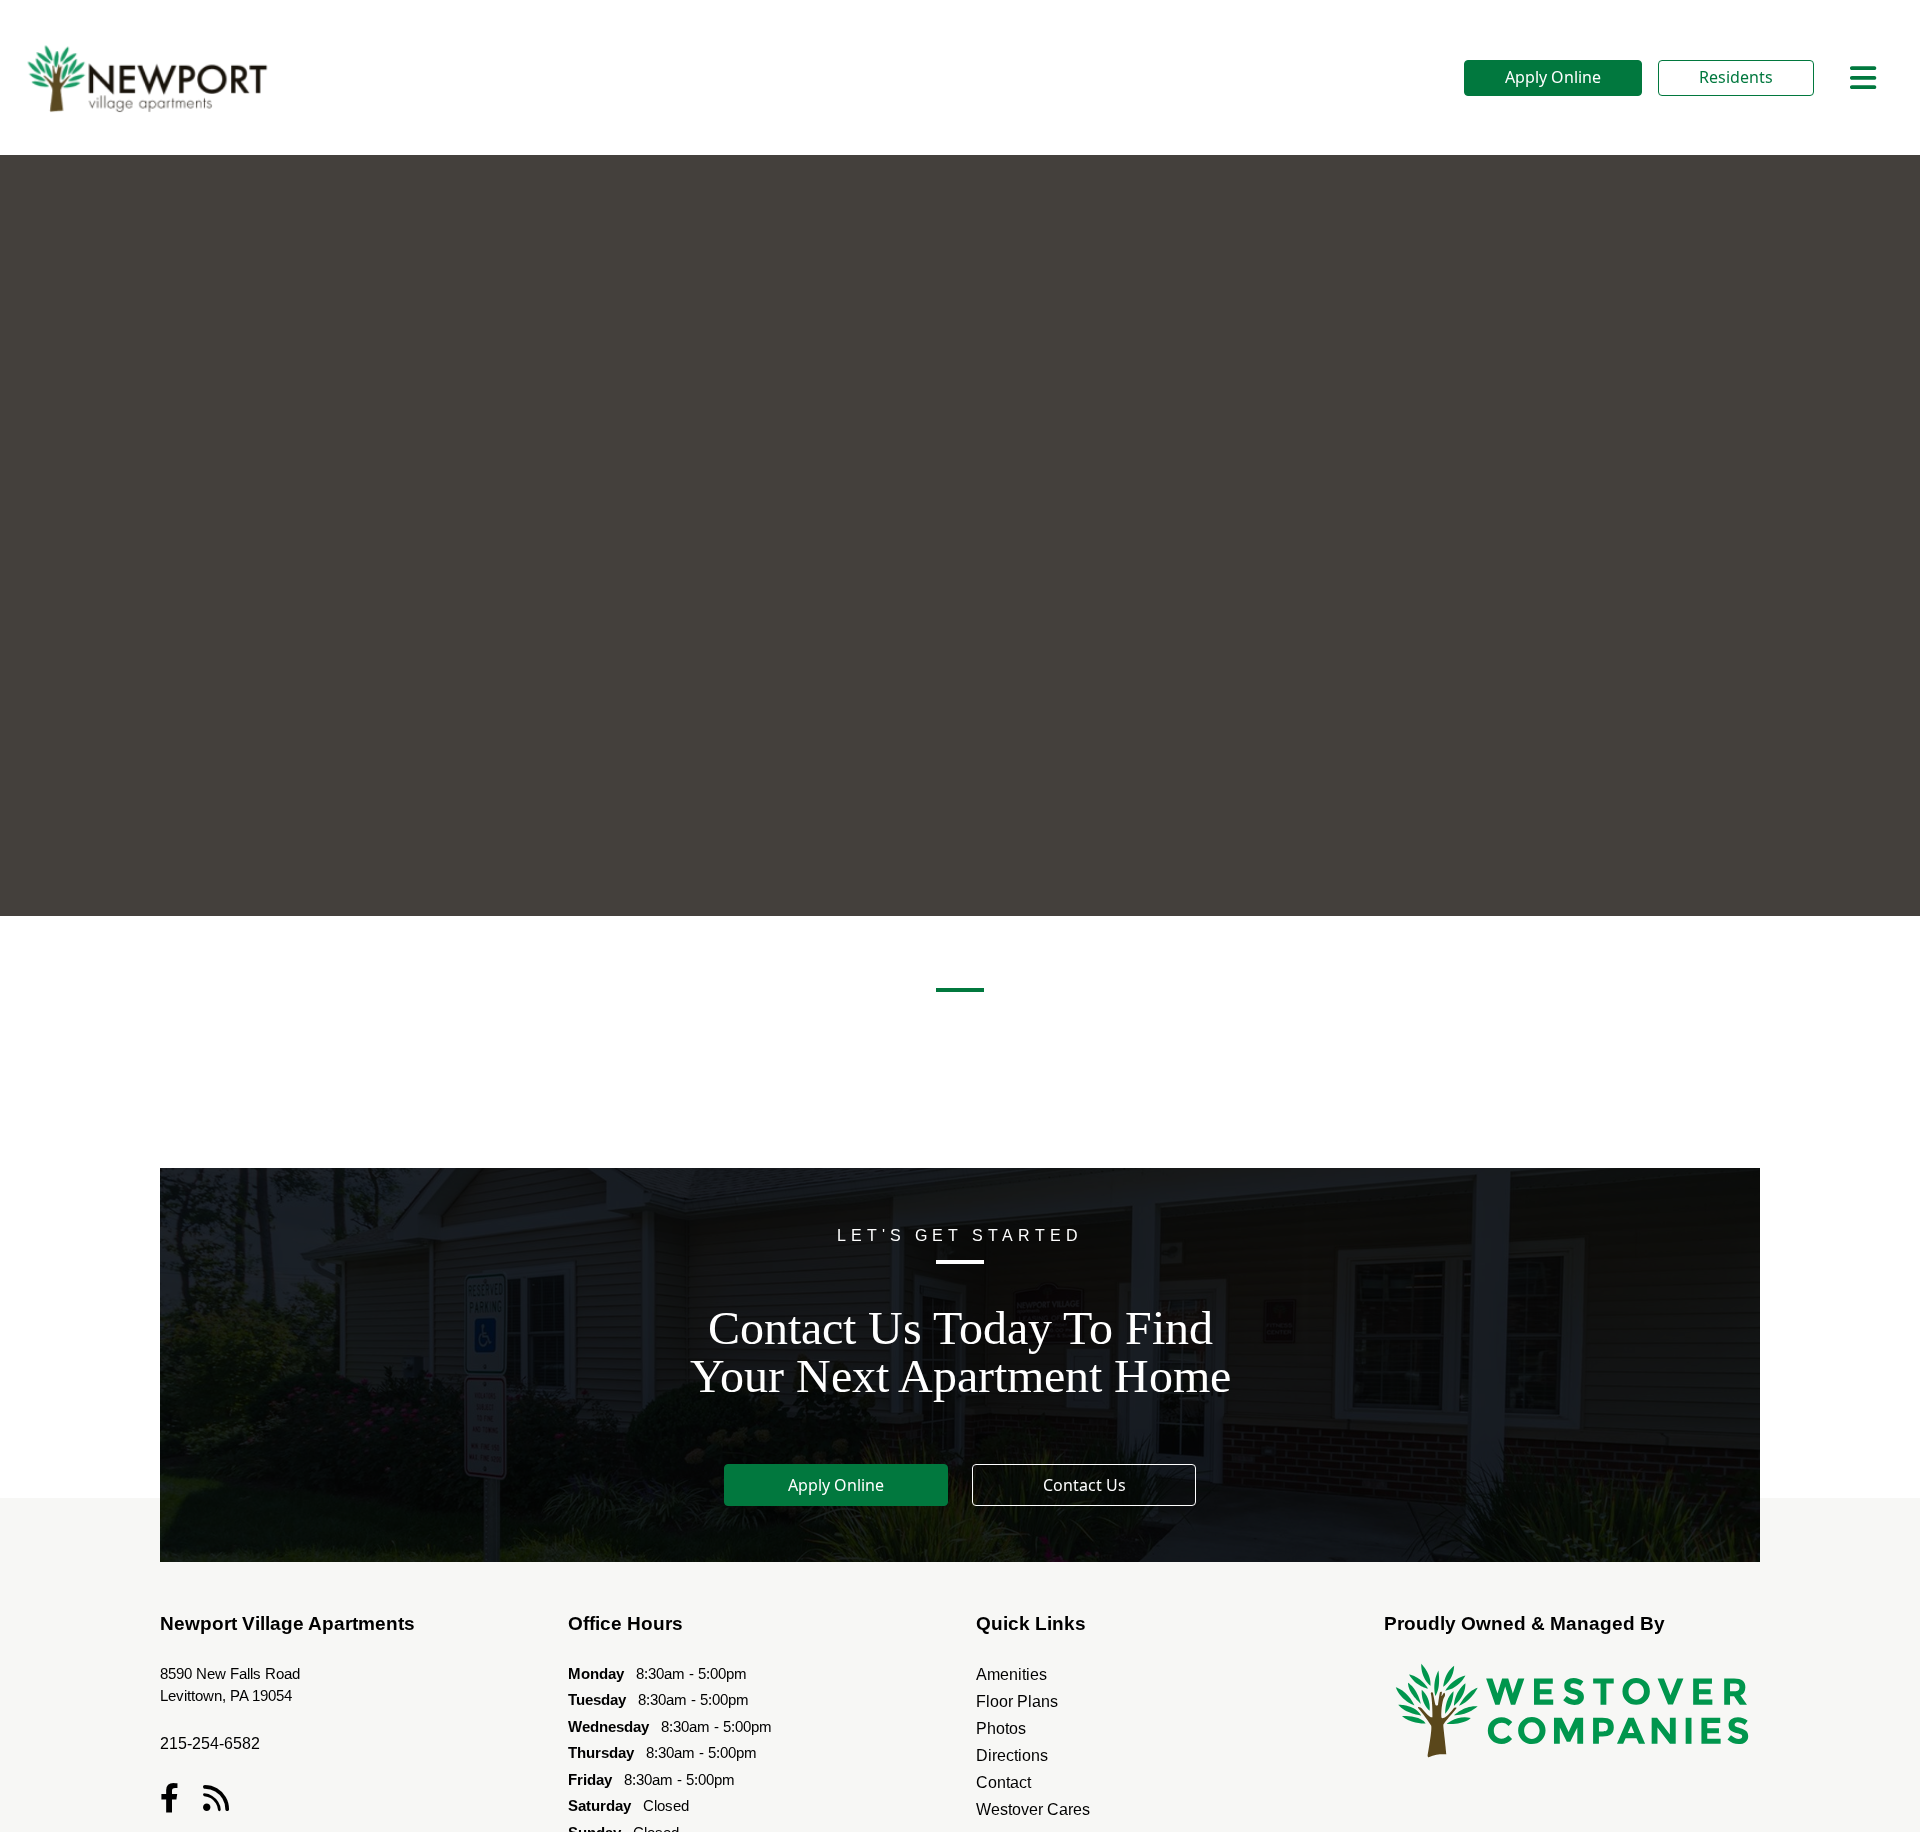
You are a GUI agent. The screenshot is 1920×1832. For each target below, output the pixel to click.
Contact (1003, 1782)
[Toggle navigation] (1863, 78)
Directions (1012, 1755)
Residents (1736, 77)
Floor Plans (1017, 1701)
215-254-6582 (210, 1743)
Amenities (1011, 1674)
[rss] (216, 1798)
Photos (1001, 1728)
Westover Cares (1033, 1809)
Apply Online (1553, 77)
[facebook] (169, 1798)
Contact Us (1084, 1485)
